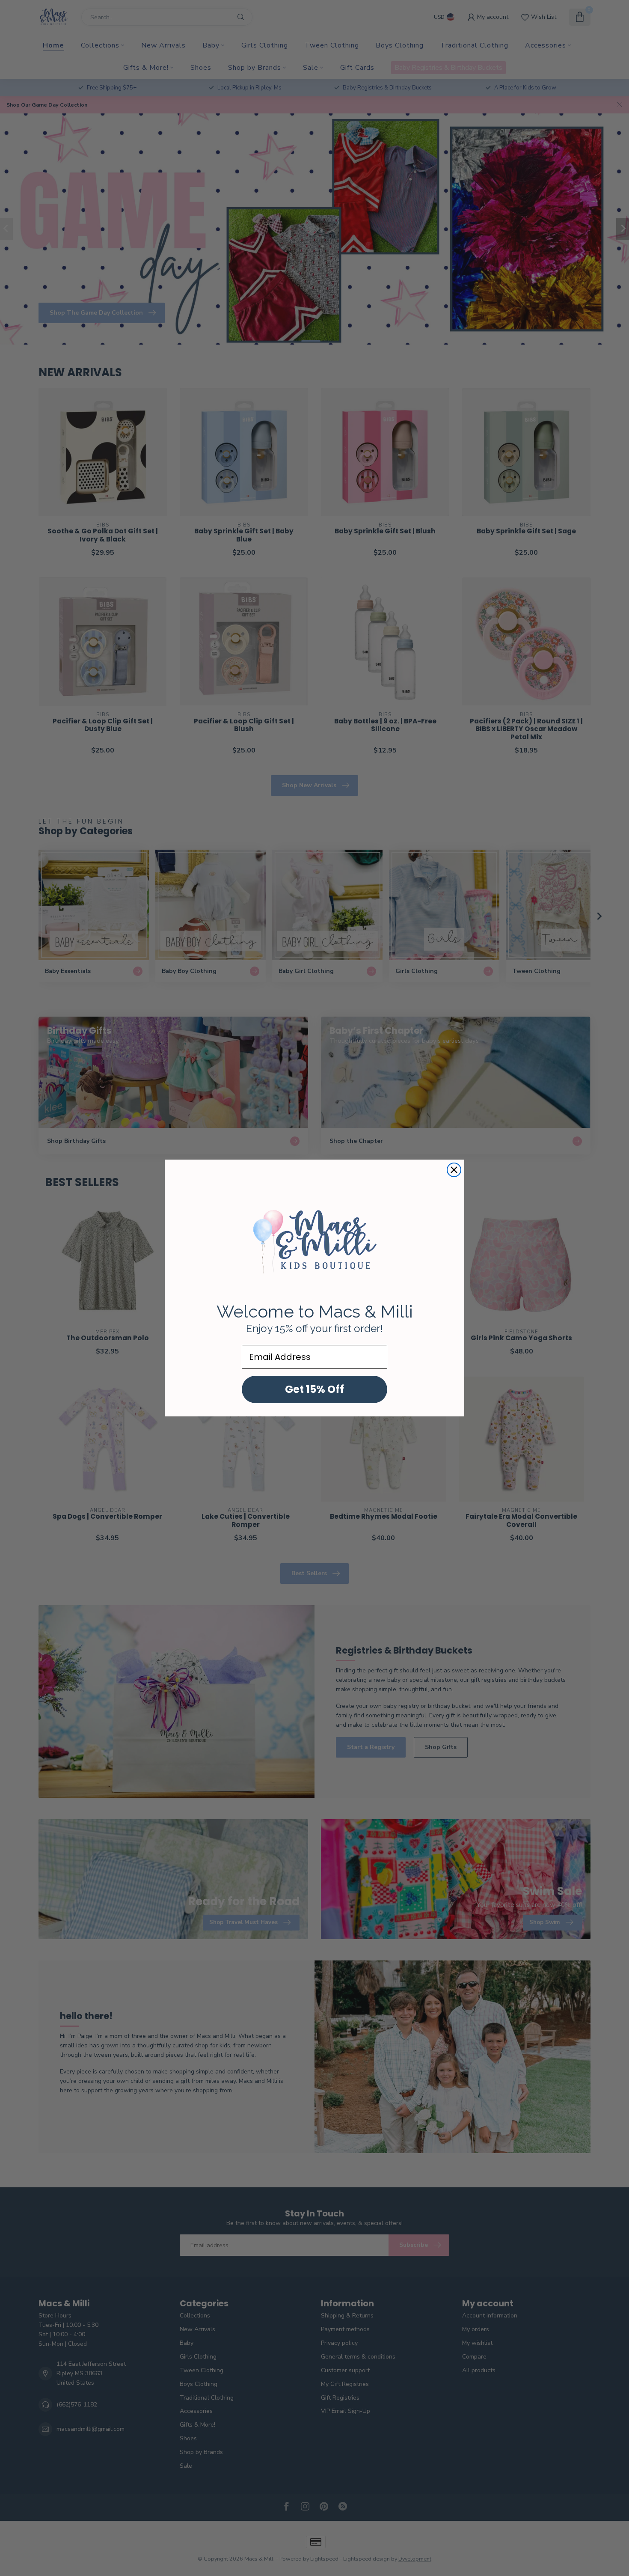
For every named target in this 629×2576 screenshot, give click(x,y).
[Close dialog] (454, 1170)
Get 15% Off (314, 1389)
